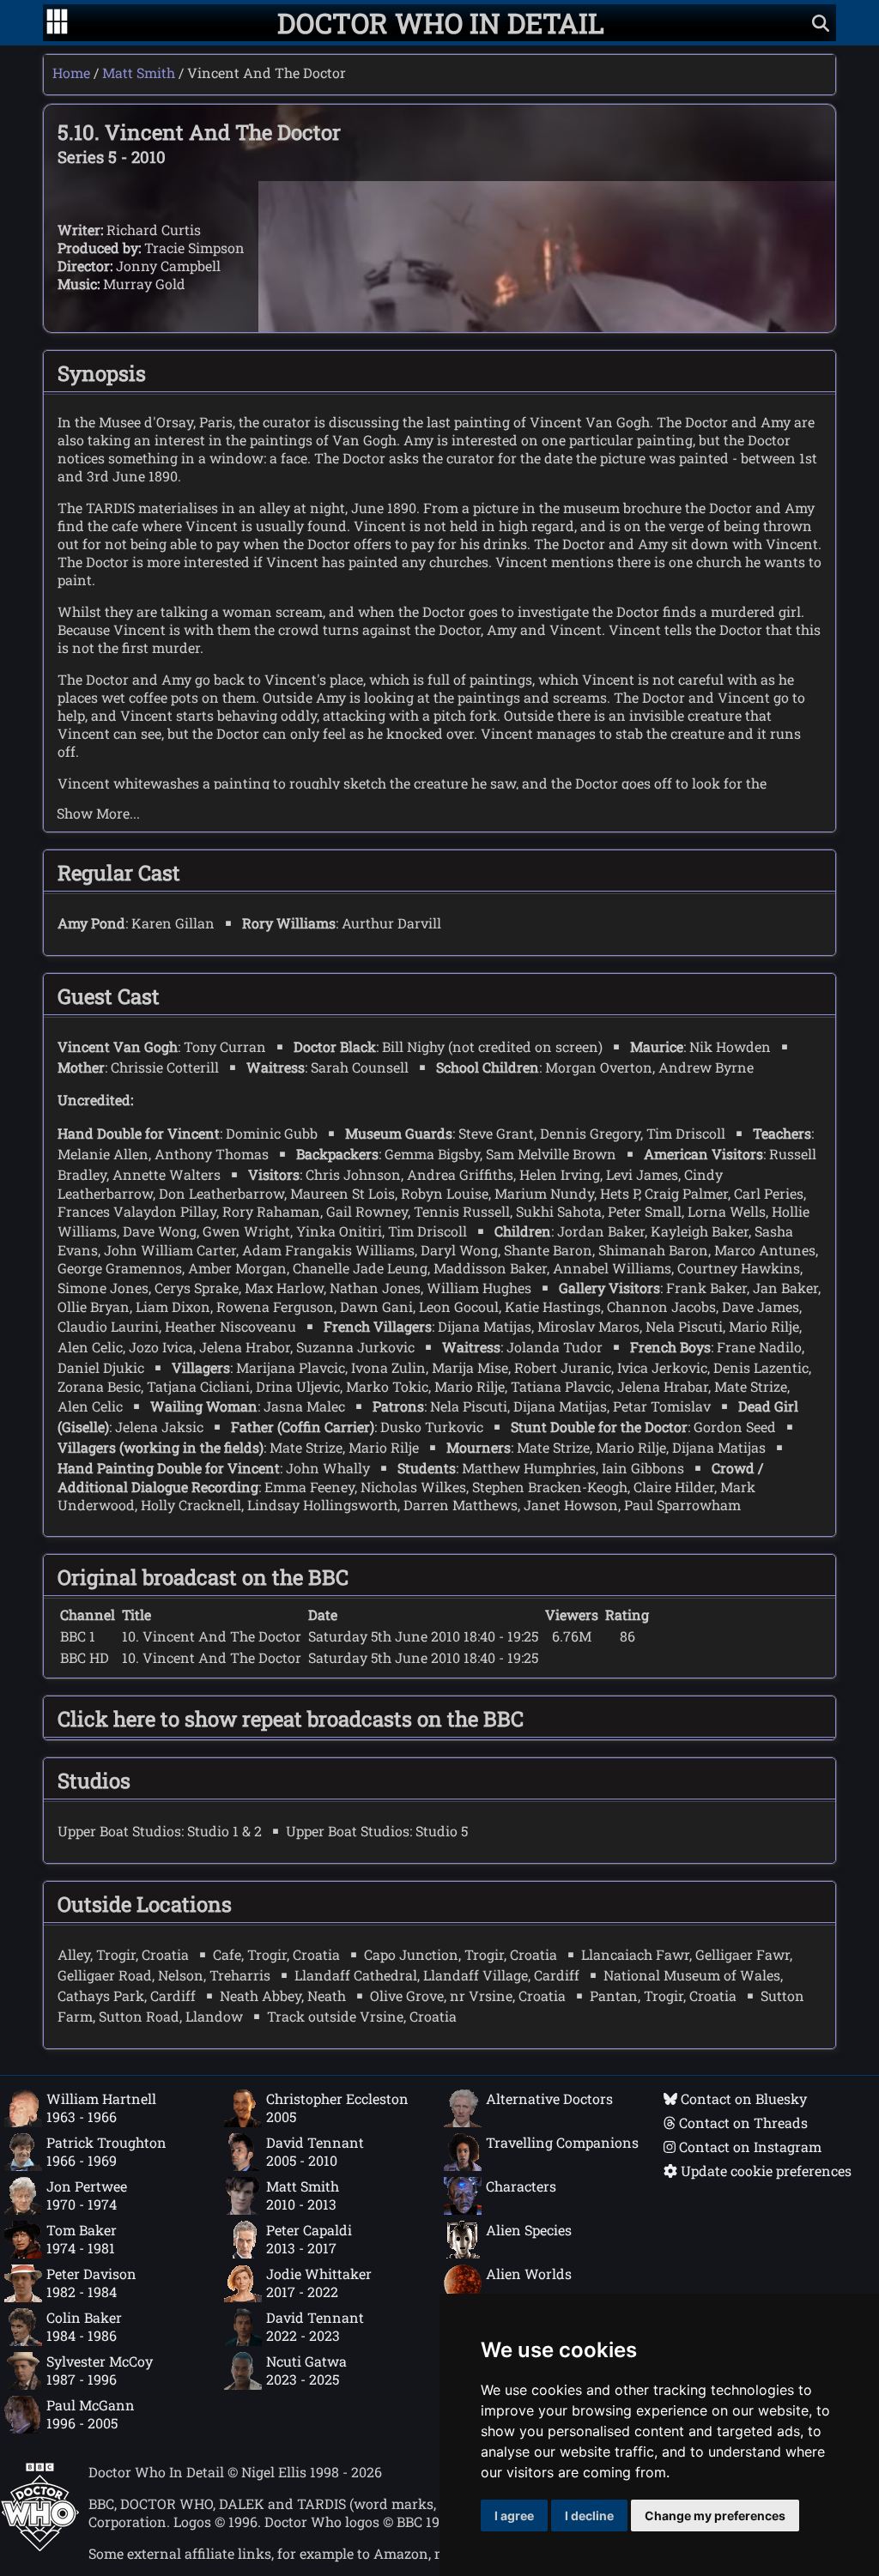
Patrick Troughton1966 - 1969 (106, 2151)
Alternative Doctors (549, 2098)
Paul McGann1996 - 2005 (91, 2414)
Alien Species (529, 2230)
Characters (521, 2186)
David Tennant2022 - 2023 (315, 2326)
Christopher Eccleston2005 (337, 2107)
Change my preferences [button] (715, 2516)
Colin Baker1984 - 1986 (84, 2326)
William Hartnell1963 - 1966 (101, 2107)
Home (71, 73)
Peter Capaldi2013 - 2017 (309, 2239)
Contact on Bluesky (742, 2098)
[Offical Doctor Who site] (40, 2546)
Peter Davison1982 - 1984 (91, 2283)
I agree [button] (514, 2516)
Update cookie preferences (764, 2171)
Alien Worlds (529, 2274)
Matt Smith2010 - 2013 (303, 2195)
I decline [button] (589, 2516)
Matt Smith (139, 73)
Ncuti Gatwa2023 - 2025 (306, 2370)
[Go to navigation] (57, 23)
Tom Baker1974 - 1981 (82, 2239)
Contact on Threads (742, 2122)
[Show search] (821, 23)
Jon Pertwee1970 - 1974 (87, 2195)
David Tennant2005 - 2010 (315, 2151)
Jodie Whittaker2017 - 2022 (319, 2283)
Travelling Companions (562, 2142)
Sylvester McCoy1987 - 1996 (100, 2370)
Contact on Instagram (749, 2147)
